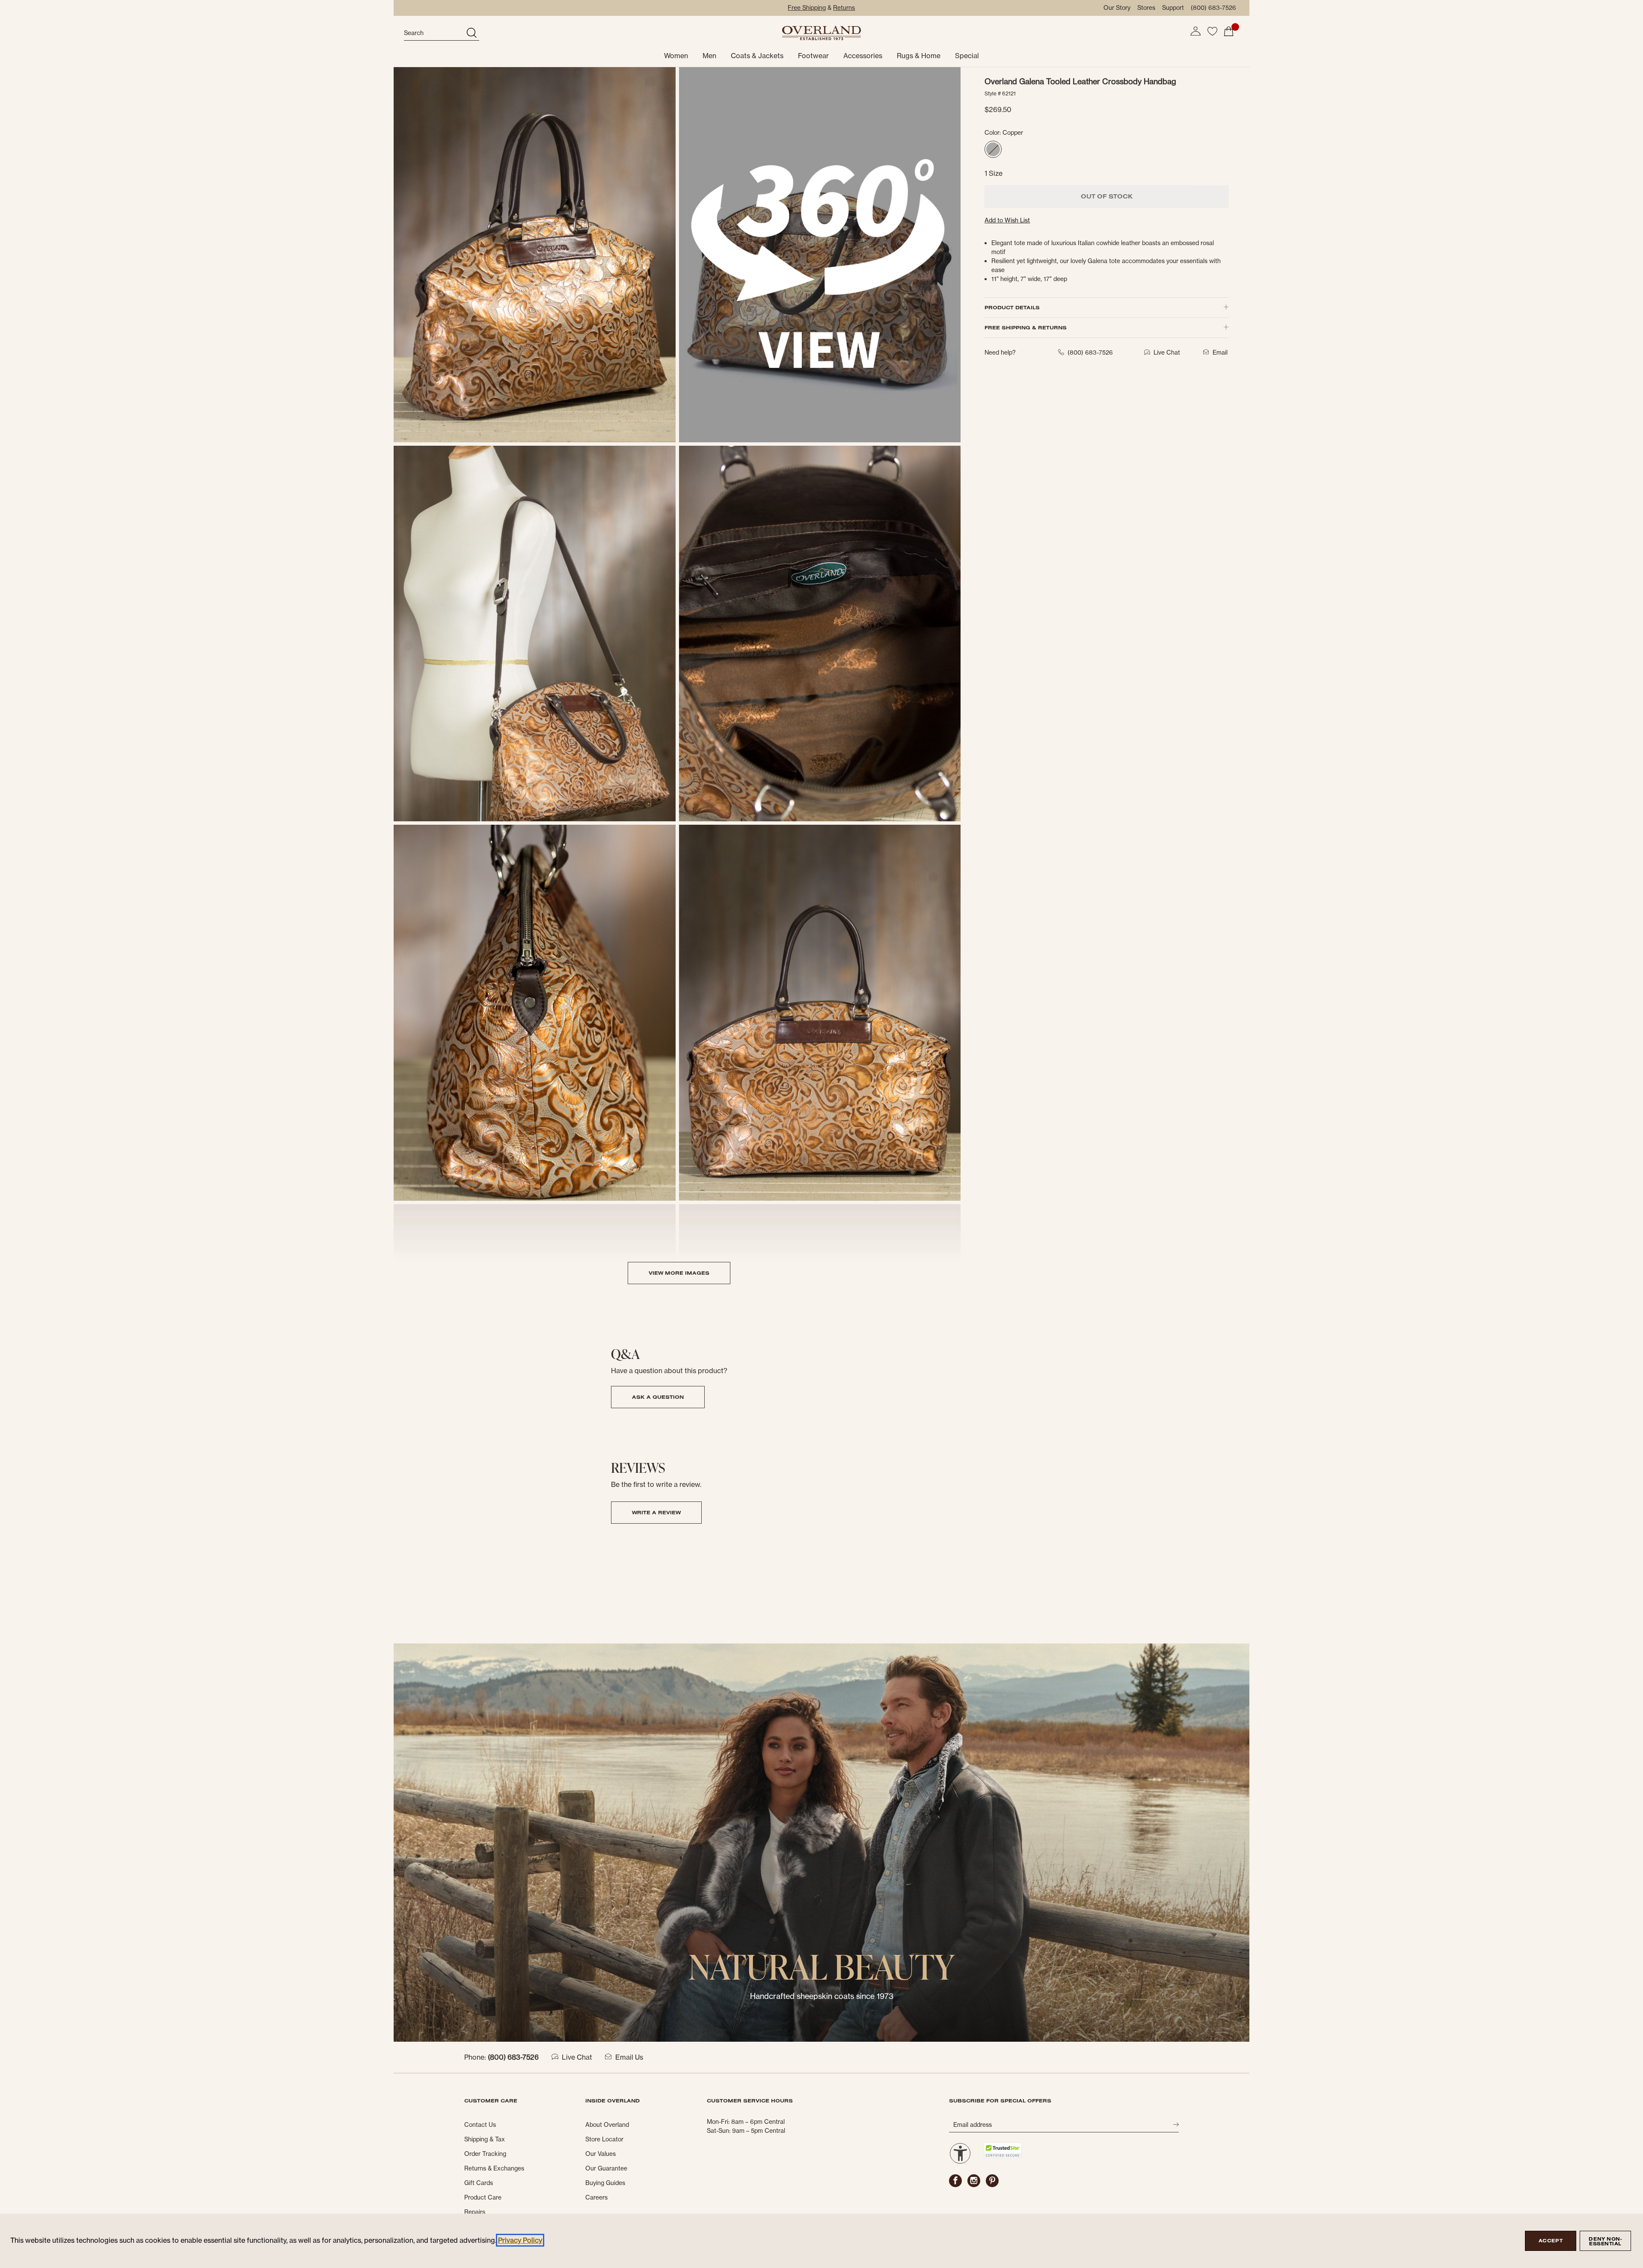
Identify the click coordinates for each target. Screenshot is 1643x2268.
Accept (1551, 2241)
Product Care (483, 2197)
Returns (844, 8)
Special (967, 56)
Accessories (863, 56)
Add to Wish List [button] (1007, 220)
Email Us (629, 2057)
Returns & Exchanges (494, 2168)
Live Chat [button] (1167, 352)
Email (1220, 352)
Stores (1146, 8)
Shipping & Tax (485, 2139)
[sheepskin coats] (821, 1842)
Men (709, 56)
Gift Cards (479, 2183)
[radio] (993, 149)
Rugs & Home (919, 56)
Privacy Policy (520, 2240)
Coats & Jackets (757, 56)
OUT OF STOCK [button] (1107, 196)
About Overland (607, 2125)
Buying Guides (605, 2183)
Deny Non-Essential (1605, 2241)
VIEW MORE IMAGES (679, 1273)
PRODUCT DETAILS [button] (1012, 307)
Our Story (1117, 8)
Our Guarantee (606, 2168)
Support (1173, 8)
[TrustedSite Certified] (1002, 2151)
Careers (596, 2197)
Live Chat (577, 2057)
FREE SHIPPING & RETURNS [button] (1026, 327)
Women (676, 56)
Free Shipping (807, 8)
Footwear (813, 56)
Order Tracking (485, 2154)
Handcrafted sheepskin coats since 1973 (822, 1996)
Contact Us (480, 2125)
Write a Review (656, 1512)
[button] (1195, 31)
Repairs (475, 2212)
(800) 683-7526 (1213, 8)
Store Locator (604, 2139)
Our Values (601, 2154)
